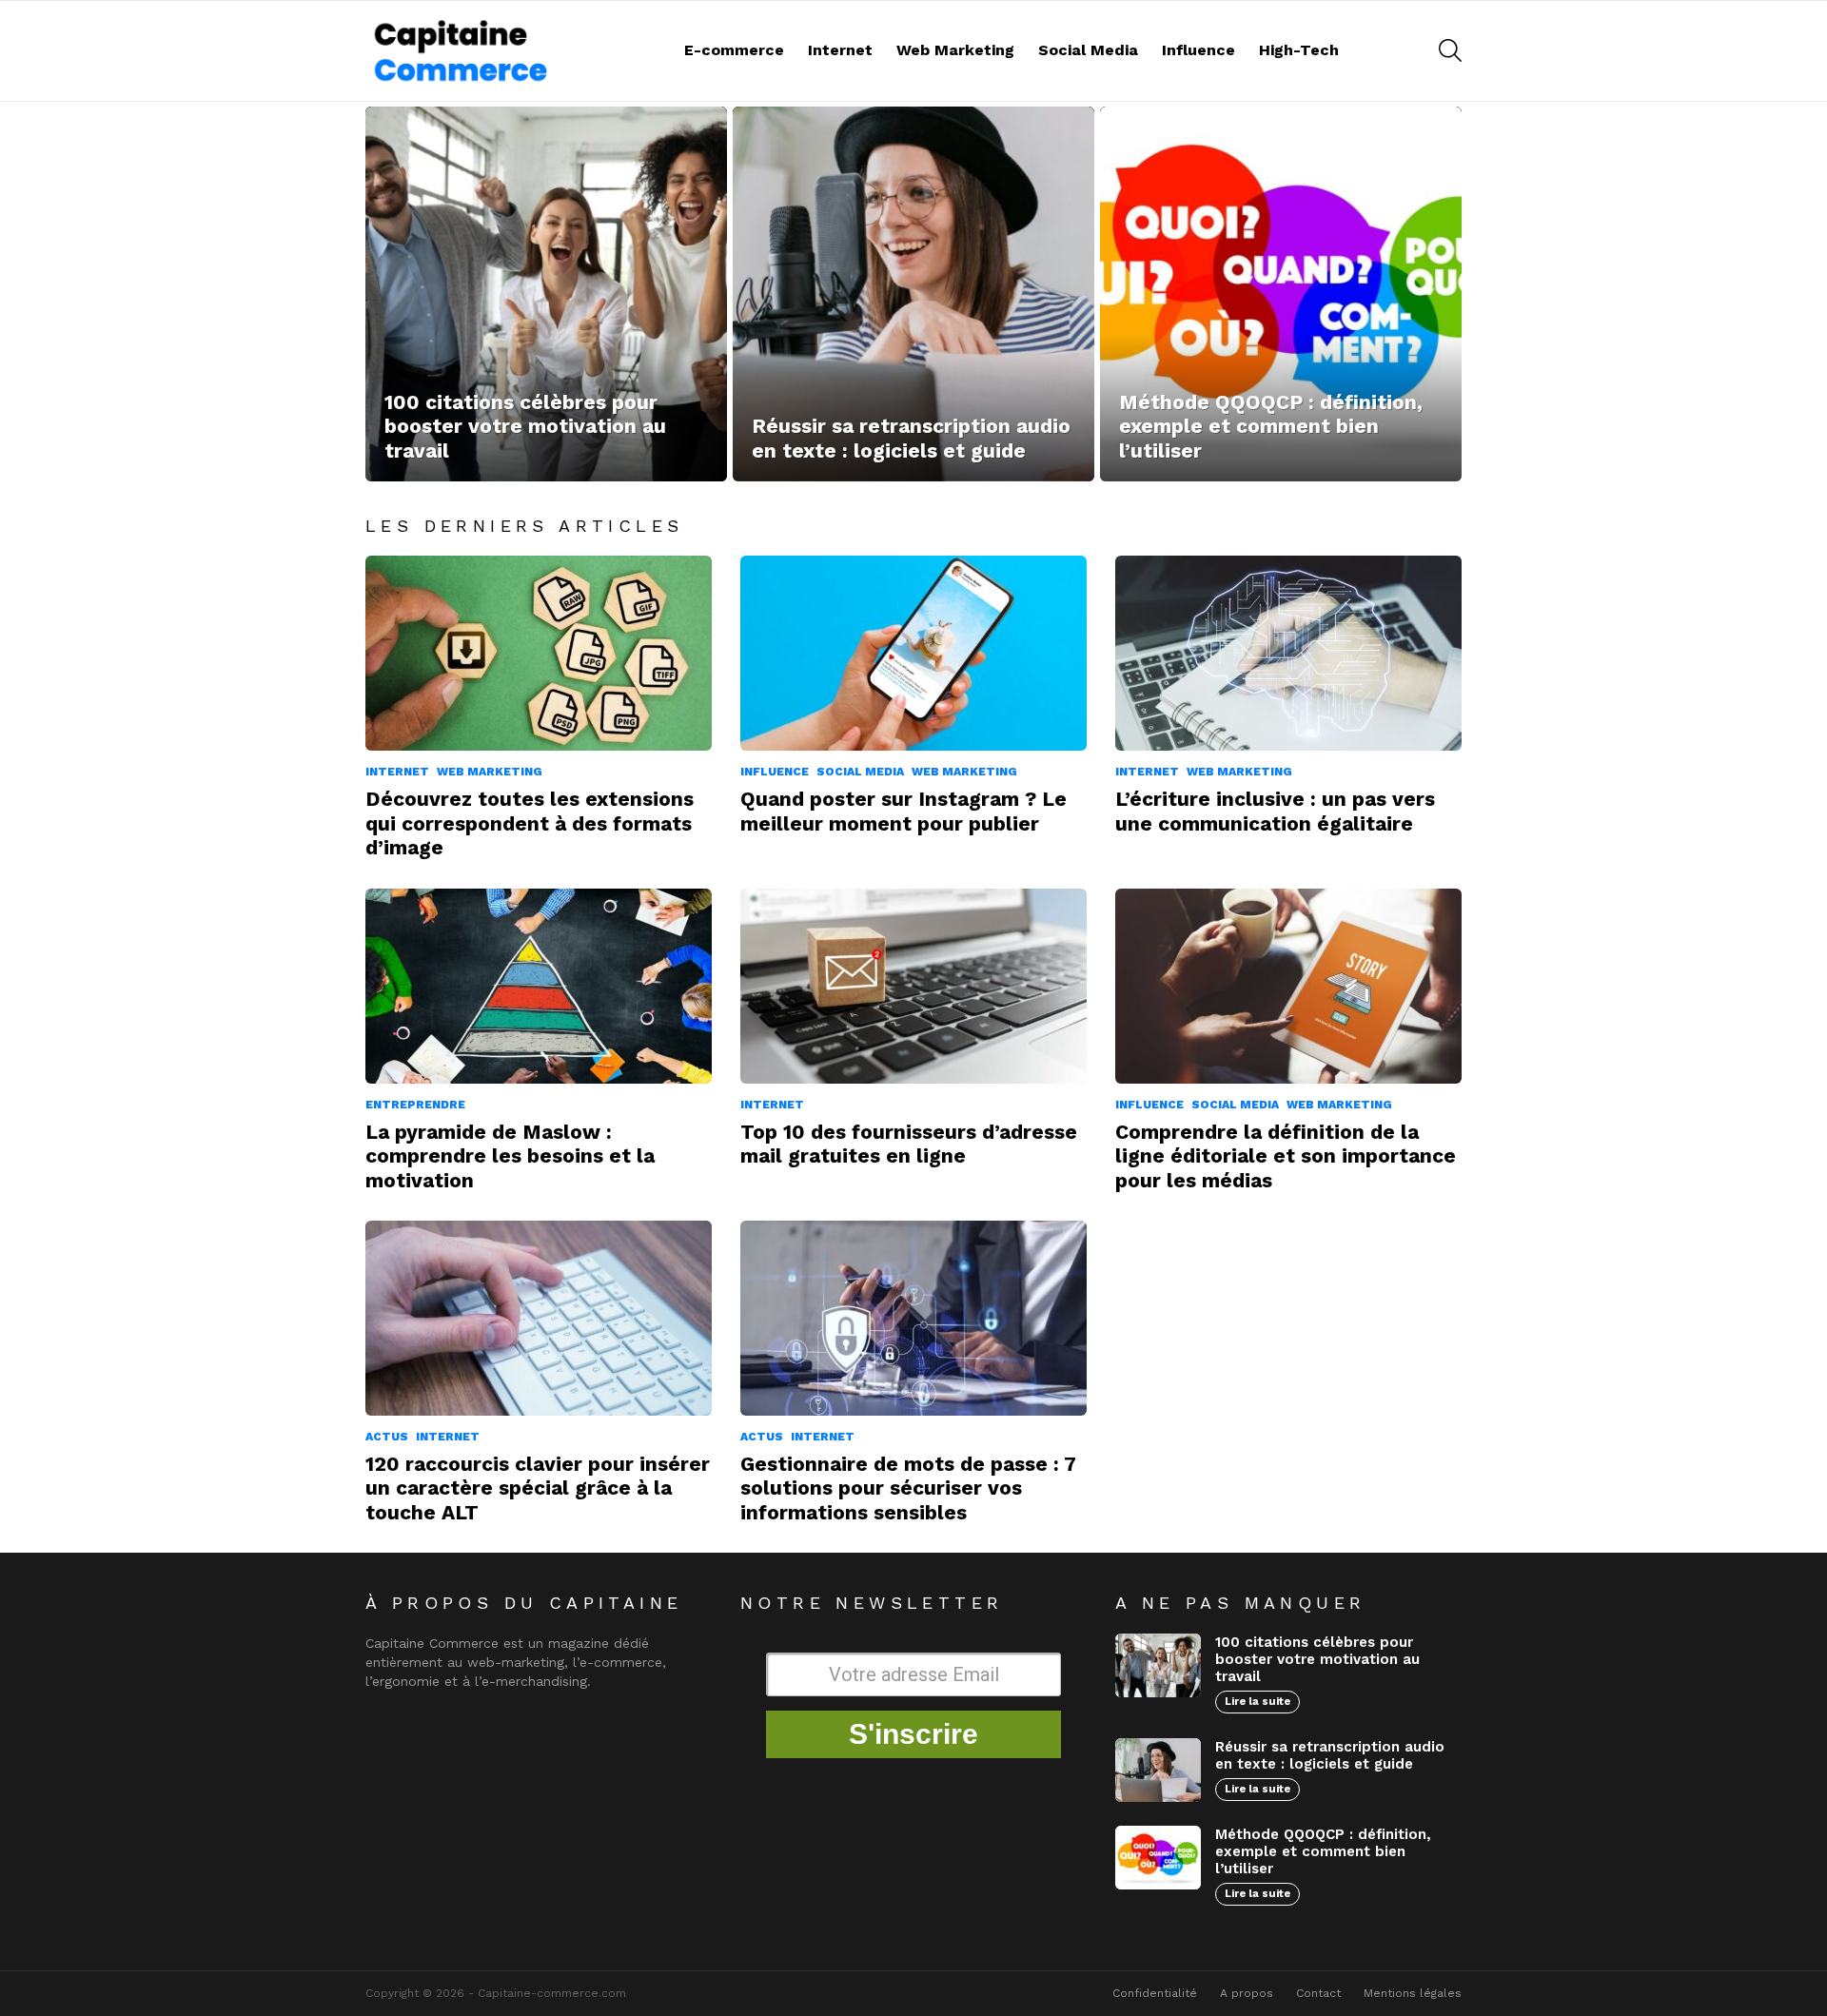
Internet (840, 50)
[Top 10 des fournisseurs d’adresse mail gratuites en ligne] (913, 986)
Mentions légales (1413, 1993)
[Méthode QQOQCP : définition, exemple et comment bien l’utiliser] (1281, 294)
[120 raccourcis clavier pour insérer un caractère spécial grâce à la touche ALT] (539, 1318)
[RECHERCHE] (1450, 50)
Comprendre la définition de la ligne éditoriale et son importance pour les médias (1286, 1156)
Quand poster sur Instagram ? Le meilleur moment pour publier (904, 811)
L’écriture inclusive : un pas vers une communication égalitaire (1275, 811)
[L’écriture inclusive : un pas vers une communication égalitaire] (1288, 653)
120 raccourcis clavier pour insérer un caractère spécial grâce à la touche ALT (538, 1488)
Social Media (1088, 50)
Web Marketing (955, 50)
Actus (387, 1437)
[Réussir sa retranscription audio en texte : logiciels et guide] (913, 294)
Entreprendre (415, 1105)
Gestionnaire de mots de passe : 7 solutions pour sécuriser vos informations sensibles (908, 1488)
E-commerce (734, 50)
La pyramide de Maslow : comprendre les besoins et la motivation (510, 1156)
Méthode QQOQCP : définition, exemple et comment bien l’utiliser (1323, 1851)
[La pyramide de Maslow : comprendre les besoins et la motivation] (539, 986)
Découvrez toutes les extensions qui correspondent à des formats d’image (530, 823)
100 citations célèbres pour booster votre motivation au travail (1317, 1659)
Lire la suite (1257, 1702)
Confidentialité (1155, 1993)
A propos (1247, 1993)
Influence (1198, 50)
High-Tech (1299, 50)
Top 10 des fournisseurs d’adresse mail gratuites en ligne (909, 1144)
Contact (1318, 1993)
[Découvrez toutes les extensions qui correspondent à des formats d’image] (539, 653)
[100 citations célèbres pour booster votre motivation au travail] (546, 294)
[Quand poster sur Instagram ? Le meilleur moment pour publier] (913, 653)
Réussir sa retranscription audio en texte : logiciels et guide (1330, 1755)
